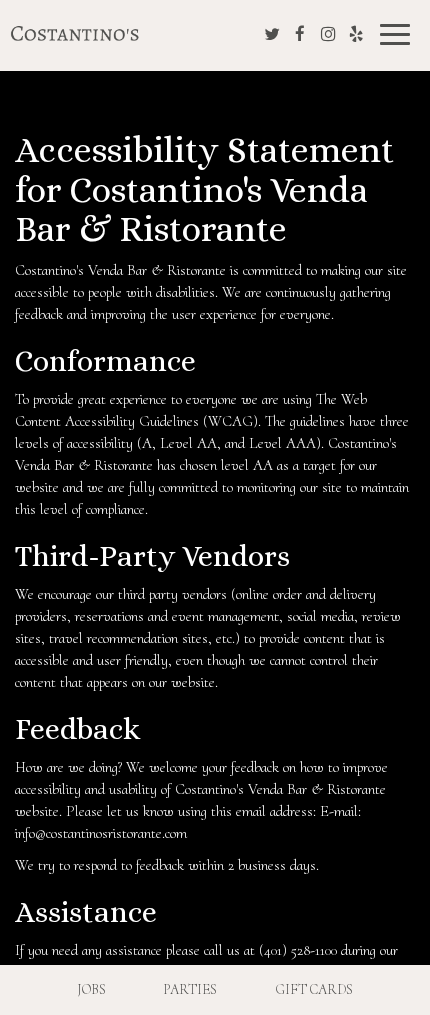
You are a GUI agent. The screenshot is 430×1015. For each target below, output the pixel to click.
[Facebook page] (300, 34)
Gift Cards (314, 989)
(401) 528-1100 (298, 950)
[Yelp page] (356, 34)
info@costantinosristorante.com (101, 833)
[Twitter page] (272, 34)
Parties (190, 989)
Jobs (91, 989)
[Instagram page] (328, 34)
